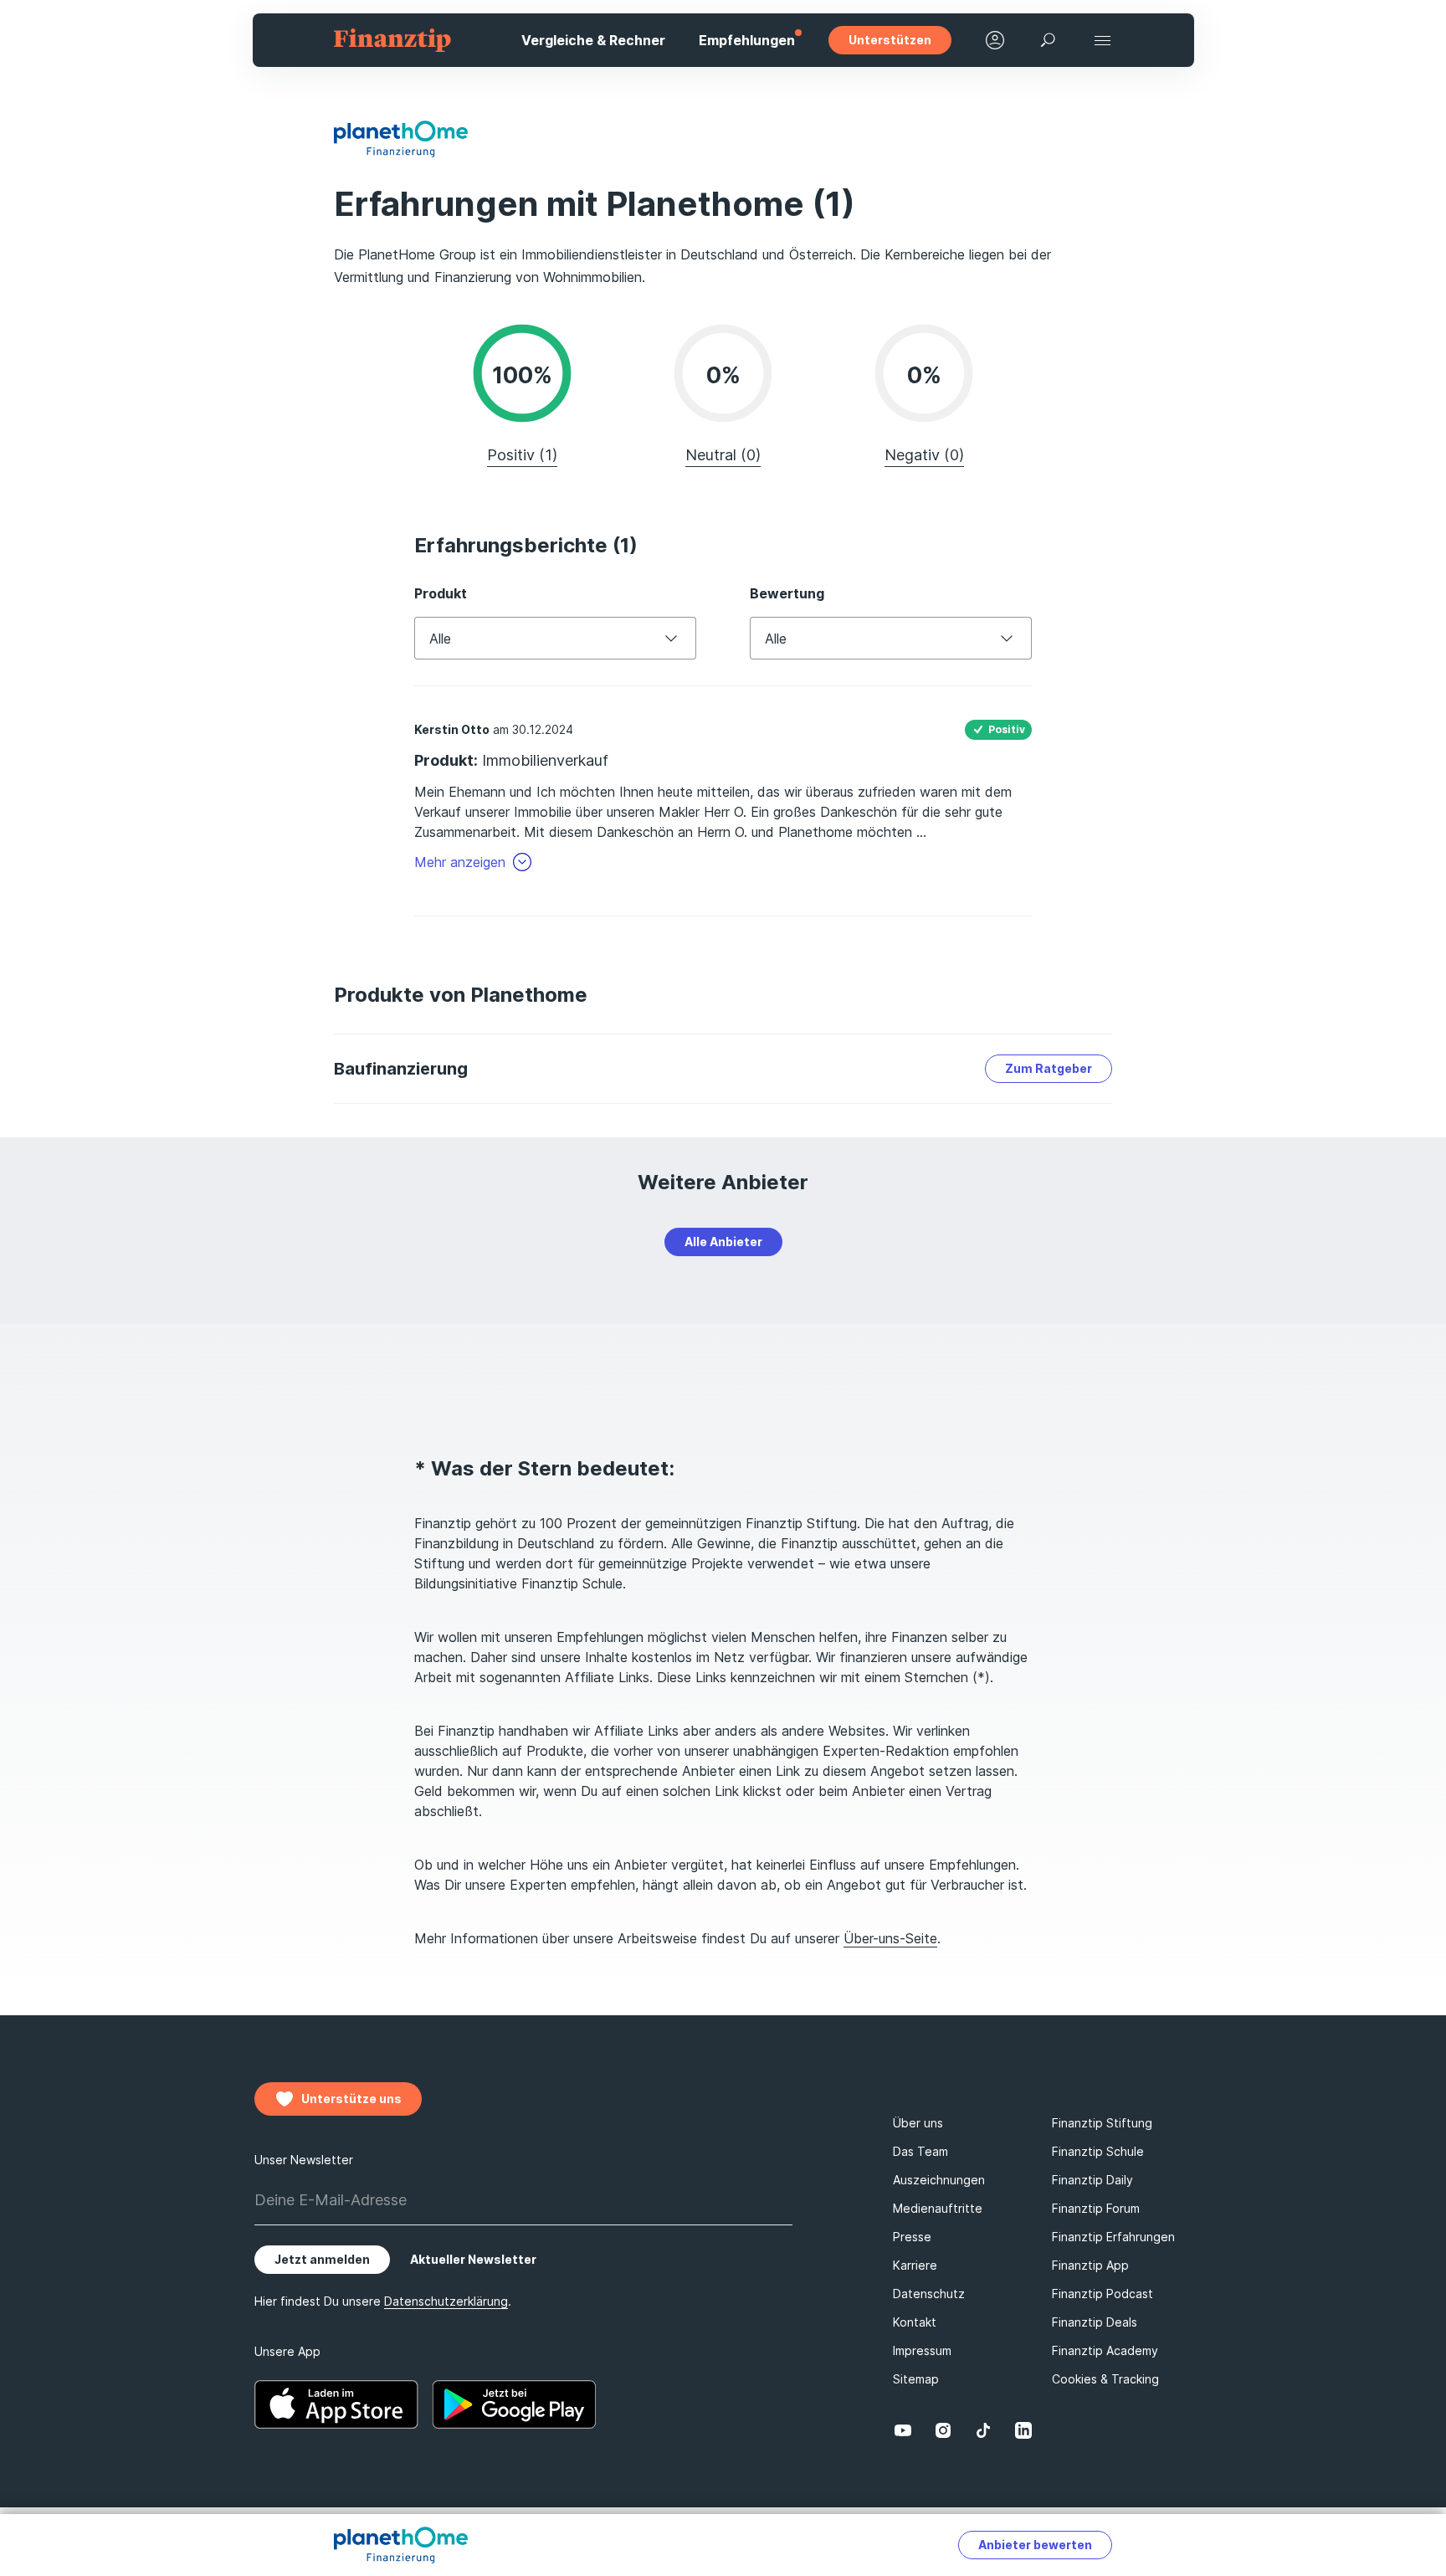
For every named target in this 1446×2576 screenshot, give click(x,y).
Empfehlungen (747, 40)
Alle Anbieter (723, 1242)
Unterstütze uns (351, 2099)
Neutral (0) (723, 455)
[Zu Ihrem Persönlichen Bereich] (995, 40)
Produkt (441, 593)
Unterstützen (890, 40)
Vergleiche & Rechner (593, 40)
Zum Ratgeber (1049, 1068)
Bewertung (787, 593)
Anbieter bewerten (1035, 2545)
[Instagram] (943, 2430)
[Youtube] (903, 2430)
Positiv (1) (522, 455)
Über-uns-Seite (890, 1938)
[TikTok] (983, 2430)
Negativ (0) (924, 455)
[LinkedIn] (1023, 2430)
